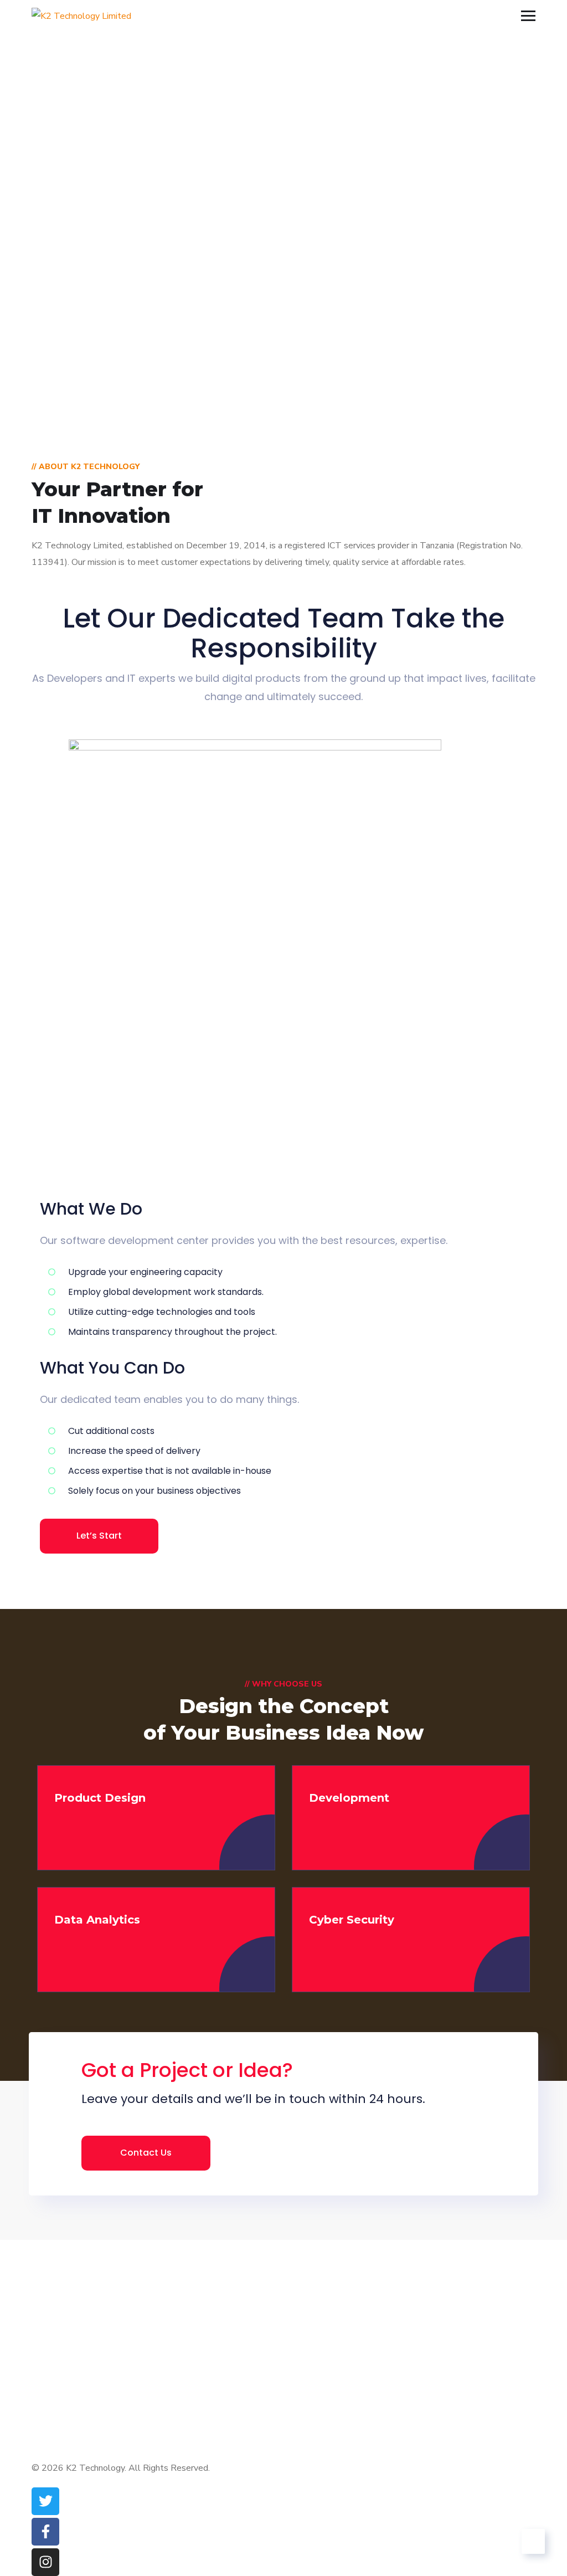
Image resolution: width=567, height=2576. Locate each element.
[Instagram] (45, 2562)
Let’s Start (99, 1536)
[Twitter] (45, 2501)
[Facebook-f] (45, 2532)
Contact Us (146, 2153)
